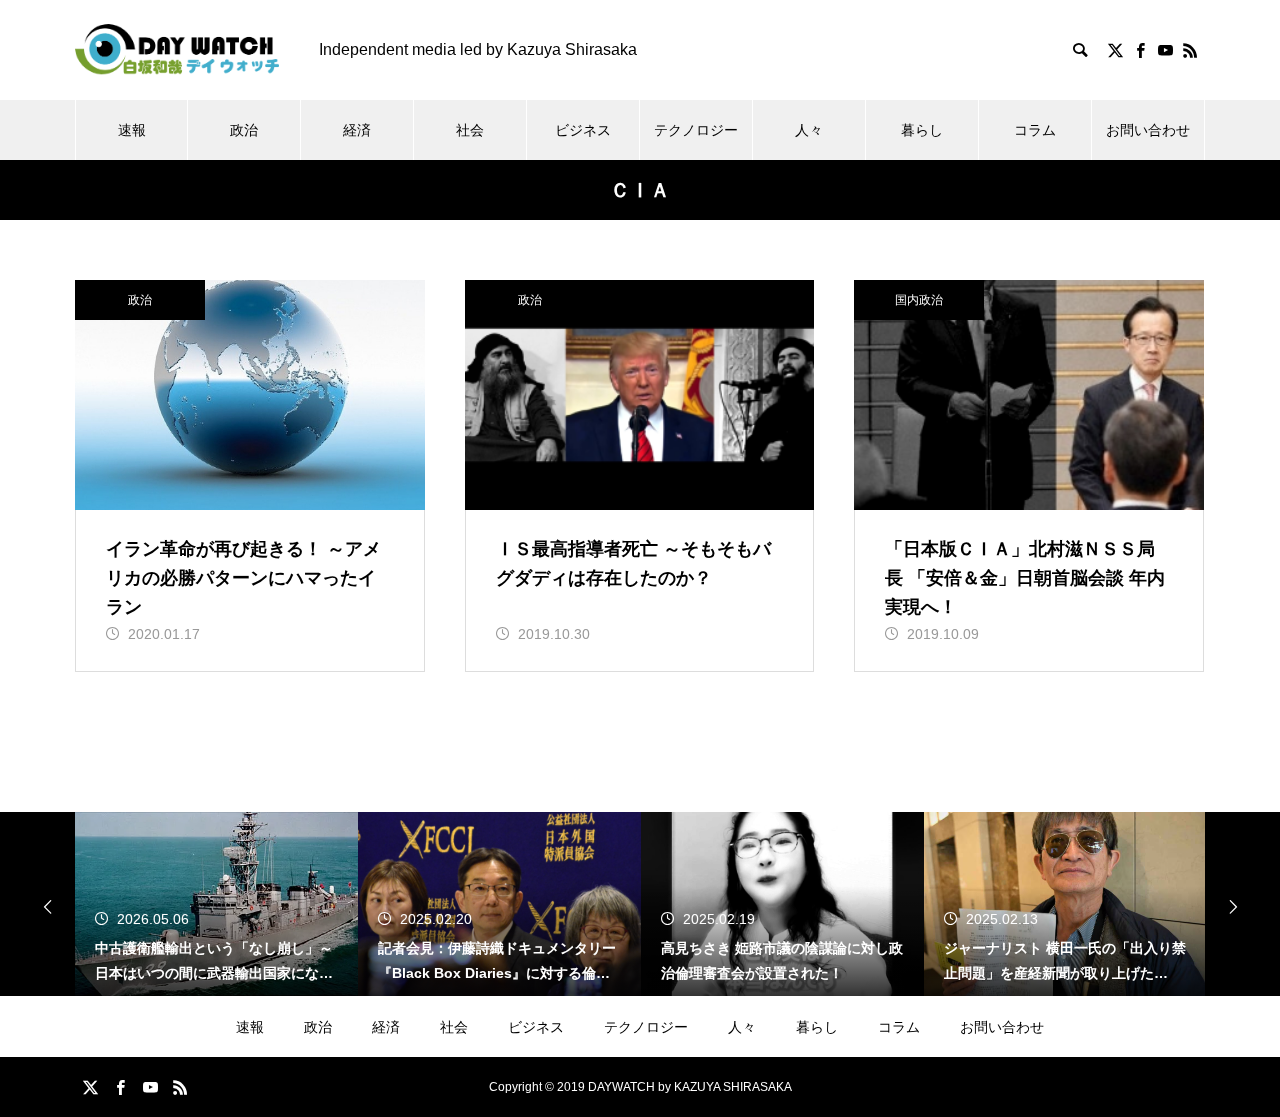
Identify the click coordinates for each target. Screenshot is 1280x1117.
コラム (1035, 130)
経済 (357, 130)
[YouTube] (1165, 50)
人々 (809, 130)
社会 (470, 130)
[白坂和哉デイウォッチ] (177, 50)
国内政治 (919, 300)
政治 (244, 130)
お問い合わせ (1148, 130)
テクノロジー (696, 130)
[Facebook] (1140, 50)
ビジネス (583, 130)
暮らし (922, 130)
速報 (132, 130)
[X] (1115, 50)
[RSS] (1190, 50)
